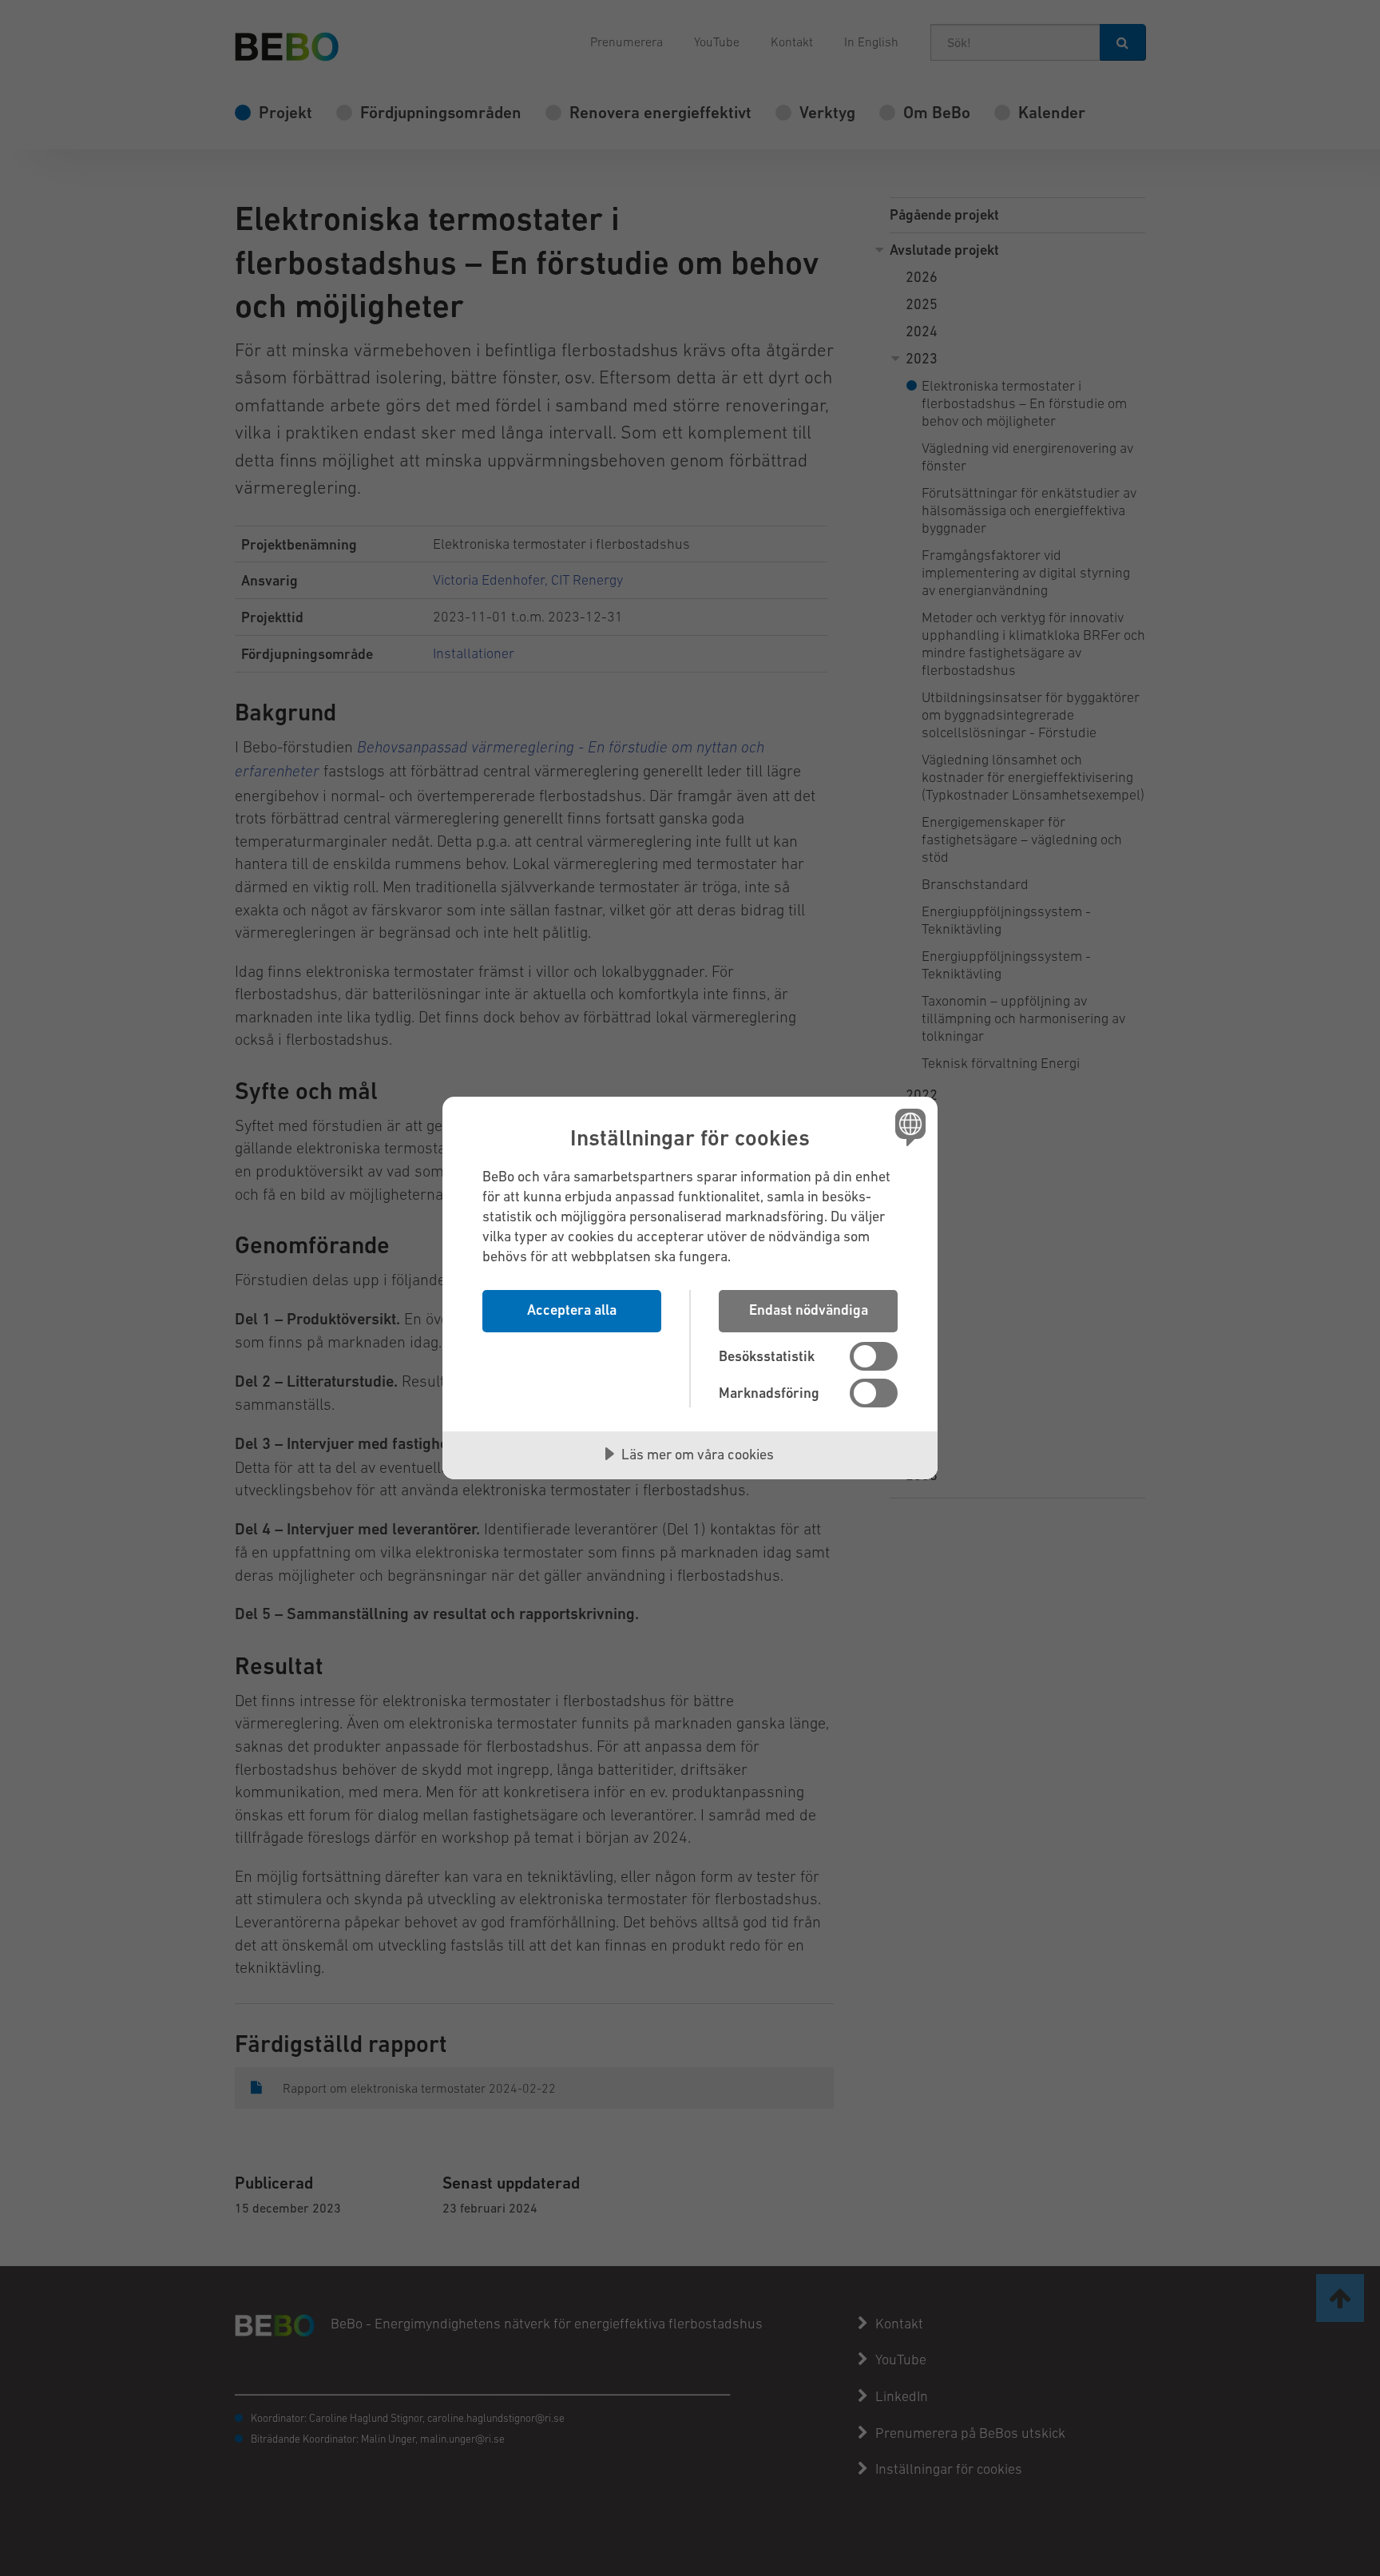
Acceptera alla (572, 1310)
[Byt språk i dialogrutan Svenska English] (908, 1127)
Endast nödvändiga (809, 1310)
